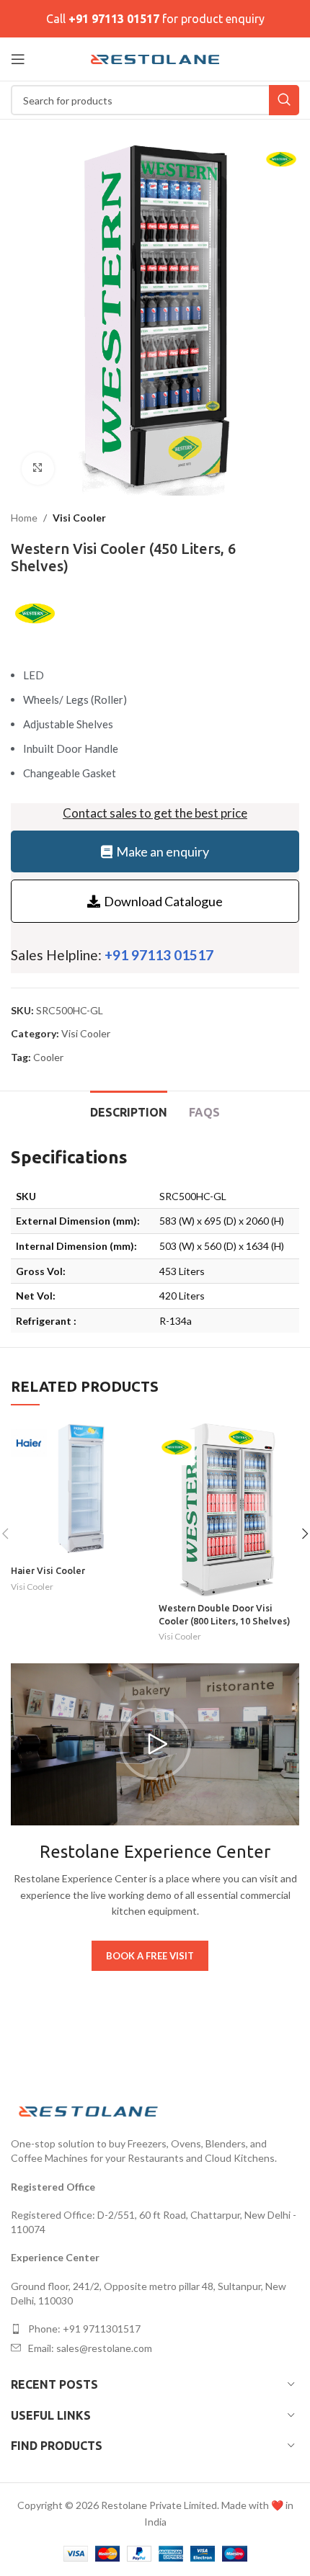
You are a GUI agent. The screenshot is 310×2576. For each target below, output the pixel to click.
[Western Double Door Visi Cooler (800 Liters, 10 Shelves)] (229, 1507)
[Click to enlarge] (38, 469)
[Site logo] (155, 58)
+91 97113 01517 (114, 19)
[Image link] (90, 2110)
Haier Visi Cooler (48, 1570)
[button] (155, 1744)
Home (24, 518)
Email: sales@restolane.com (90, 2348)
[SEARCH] (284, 100)
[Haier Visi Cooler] (81, 1489)
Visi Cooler (79, 518)
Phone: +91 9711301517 (84, 2329)
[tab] (129, 1111)
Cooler (48, 1057)
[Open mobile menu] (18, 59)
